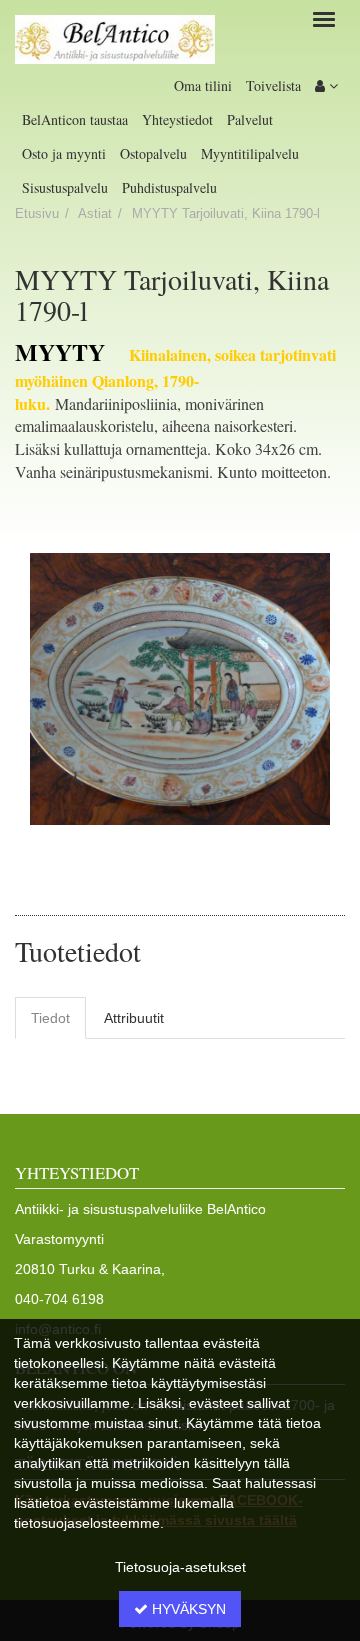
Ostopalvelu (153, 153)
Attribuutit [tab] (134, 1018)
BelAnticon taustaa (75, 119)
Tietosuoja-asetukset (180, 1567)
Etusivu (37, 214)
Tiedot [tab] (50, 1018)
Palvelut (250, 119)
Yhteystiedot (177, 119)
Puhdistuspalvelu (169, 187)
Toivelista (273, 85)
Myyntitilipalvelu (250, 153)
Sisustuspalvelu (65, 187)
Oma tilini (203, 85)
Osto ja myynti (64, 153)
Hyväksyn (187, 1609)
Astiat (95, 214)
